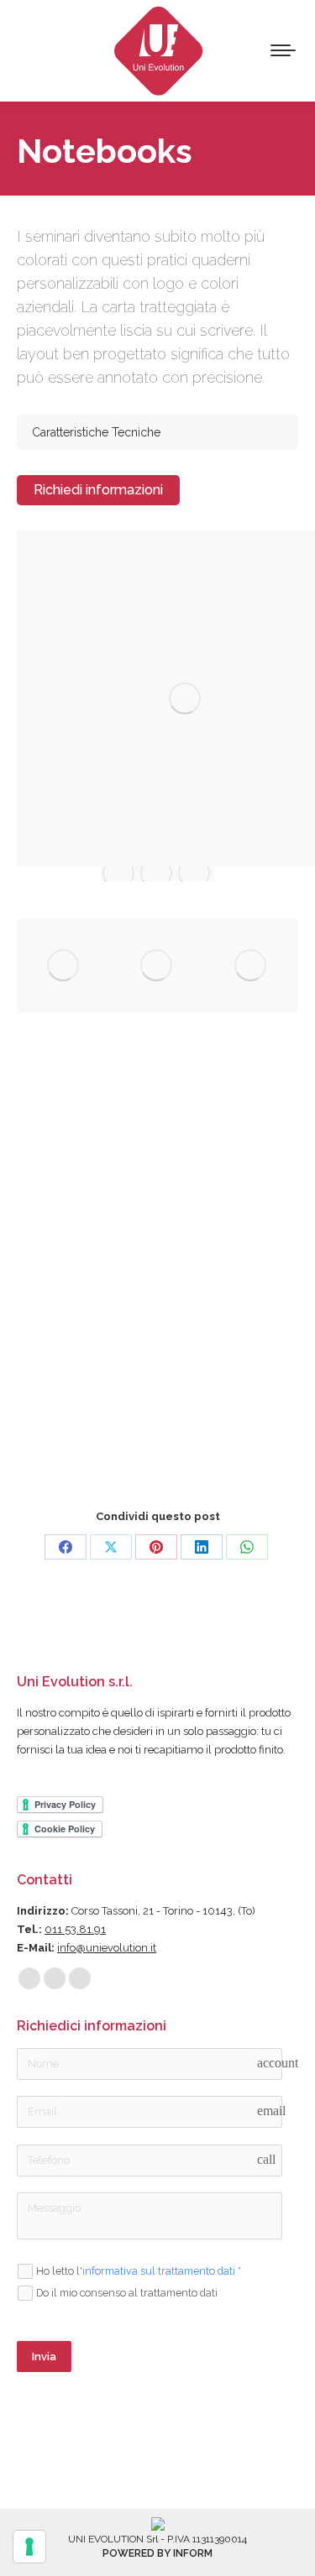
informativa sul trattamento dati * (162, 2271)
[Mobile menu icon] (283, 50)
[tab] (157, 432)
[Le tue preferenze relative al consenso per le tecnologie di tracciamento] (29, 2547)
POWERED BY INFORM (157, 2553)
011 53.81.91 (75, 1929)
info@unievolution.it (107, 1948)
